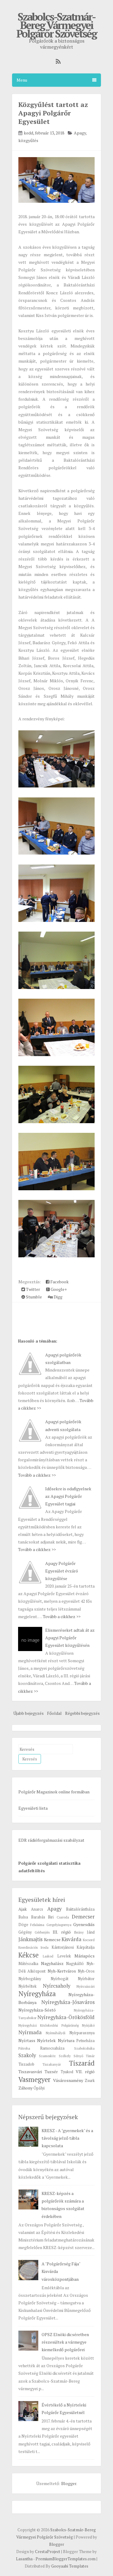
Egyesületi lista (33, 1808)
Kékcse (28, 1955)
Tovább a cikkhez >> (37, 1475)
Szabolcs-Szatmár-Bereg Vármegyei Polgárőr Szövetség (56, 25)
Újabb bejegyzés (28, 1713)
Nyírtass (27, 2040)
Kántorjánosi (63, 1947)
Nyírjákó (88, 2025)
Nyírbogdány (30, 1979)
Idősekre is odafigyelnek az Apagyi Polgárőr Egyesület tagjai (68, 1496)
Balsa (23, 1917)
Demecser (83, 1917)
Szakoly (27, 2055)
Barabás (38, 1917)
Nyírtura (66, 2040)
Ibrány (79, 1932)
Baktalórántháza (80, 1909)
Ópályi (39, 2088)
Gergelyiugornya (59, 1925)
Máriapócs (85, 1956)
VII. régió (85, 2072)
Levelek (64, 1956)
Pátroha (24, 2048)
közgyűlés (28, 140)
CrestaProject (48, 2552)
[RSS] (57, 61)
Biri (51, 1917)
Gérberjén (42, 1932)
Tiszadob (26, 2064)
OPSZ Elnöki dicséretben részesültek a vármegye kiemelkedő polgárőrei (65, 2342)
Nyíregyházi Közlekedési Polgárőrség (49, 2025)
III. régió (62, 1932)
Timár (90, 2056)
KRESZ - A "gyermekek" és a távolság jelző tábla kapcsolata (67, 2138)
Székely (65, 2056)
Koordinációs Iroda (33, 1947)
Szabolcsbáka (84, 2048)
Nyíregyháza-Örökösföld (66, 2017)
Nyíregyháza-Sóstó (37, 2010)
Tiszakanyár (52, 2064)
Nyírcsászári (86, 1986)
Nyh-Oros (86, 1971)
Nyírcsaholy (56, 1986)
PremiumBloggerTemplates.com (66, 2559)
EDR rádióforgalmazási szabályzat (51, 1840)
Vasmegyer (35, 2079)
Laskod (48, 1956)
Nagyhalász (52, 1963)
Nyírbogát (60, 1979)
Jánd (91, 1932)
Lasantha (24, 2559)
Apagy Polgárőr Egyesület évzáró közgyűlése (62, 1571)
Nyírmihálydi (56, 2033)
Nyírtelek (46, 2040)
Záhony (25, 2088)
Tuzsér (51, 2072)
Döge (23, 1925)
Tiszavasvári (30, 2072)
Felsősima (37, 1925)
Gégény (25, 1932)
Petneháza (85, 2041)
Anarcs (37, 1909)
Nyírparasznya (82, 2033)
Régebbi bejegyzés (82, 1713)
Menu (22, 80)
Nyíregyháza (37, 1994)
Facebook (59, 1282)
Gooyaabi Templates (70, 2566)
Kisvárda (71, 1939)
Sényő (78, 2056)
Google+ (58, 1289)
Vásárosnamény (68, 2080)
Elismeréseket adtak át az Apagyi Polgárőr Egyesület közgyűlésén (70, 1638)
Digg (58, 1297)
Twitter (33, 1289)
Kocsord (89, 1940)
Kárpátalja (86, 1947)
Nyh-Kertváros (62, 1971)
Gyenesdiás (84, 1924)
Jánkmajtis (30, 1939)
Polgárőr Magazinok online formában (54, 1792)
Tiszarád (82, 2063)
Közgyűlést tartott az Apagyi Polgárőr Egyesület (53, 113)
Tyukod (67, 2072)
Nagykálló (75, 1964)
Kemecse (52, 1939)
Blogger (69, 2483)
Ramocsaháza (52, 2048)
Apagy (80, 133)
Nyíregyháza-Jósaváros (68, 2002)
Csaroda (63, 1917)
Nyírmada (30, 2032)
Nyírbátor (86, 1979)
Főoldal (54, 1713)
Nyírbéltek (27, 1986)
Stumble (33, 1297)
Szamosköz (47, 2056)
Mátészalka (28, 1964)
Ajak (23, 1909)
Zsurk (90, 2081)
